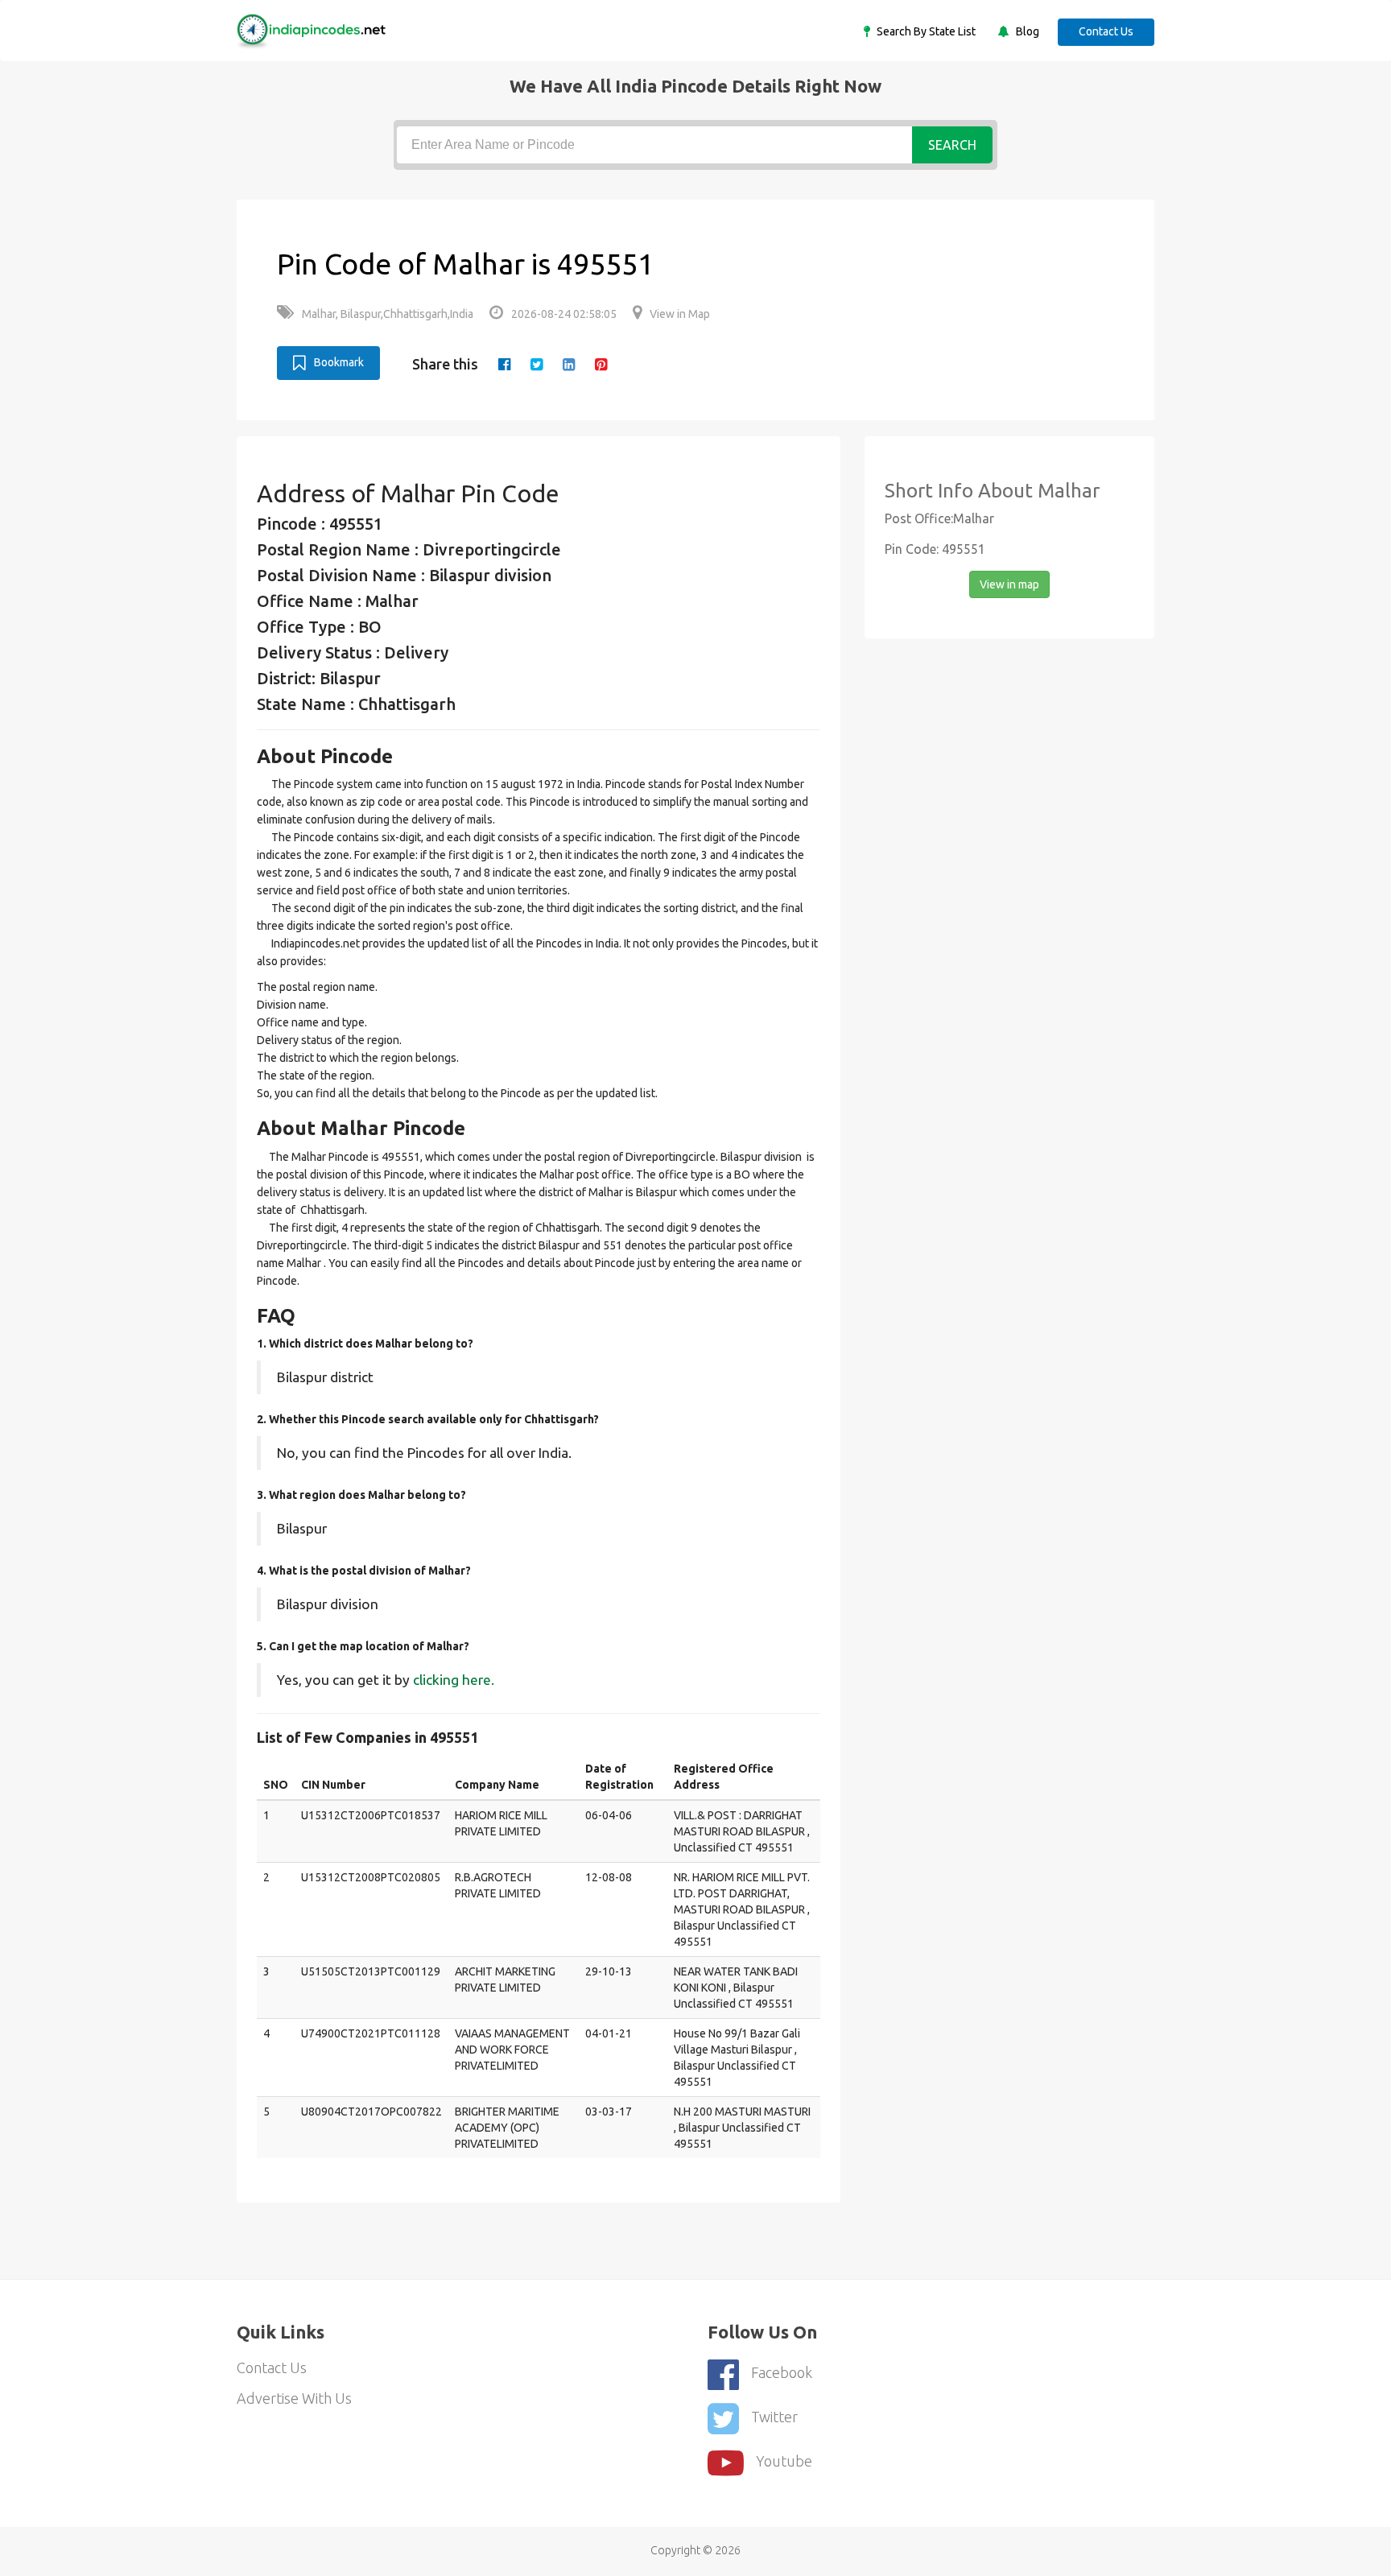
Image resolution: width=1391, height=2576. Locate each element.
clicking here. (454, 1680)
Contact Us (1106, 31)
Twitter (774, 2417)
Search (952, 145)
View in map (1009, 584)
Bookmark (339, 362)
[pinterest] (601, 364)
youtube (784, 2461)
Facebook (782, 2372)
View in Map (680, 314)
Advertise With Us (294, 2398)
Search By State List (925, 31)
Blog (1026, 31)
